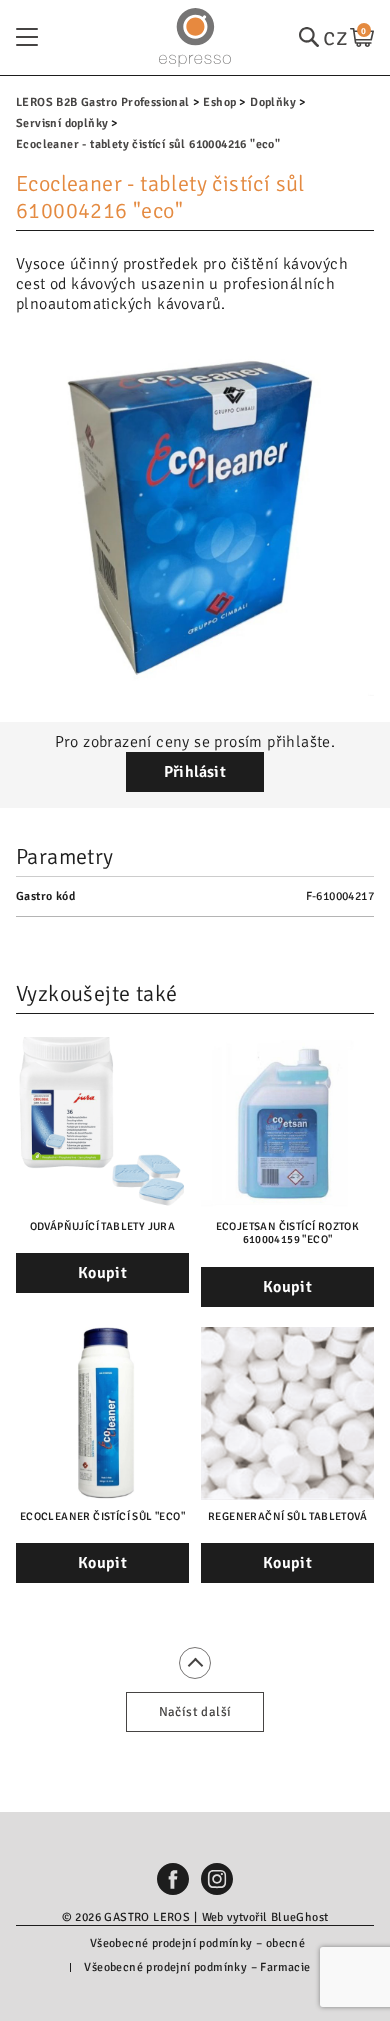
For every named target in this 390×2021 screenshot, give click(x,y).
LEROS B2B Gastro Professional (103, 102)
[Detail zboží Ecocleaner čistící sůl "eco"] (102, 1413)
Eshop (219, 102)
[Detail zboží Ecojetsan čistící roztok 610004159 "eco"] (287, 1123)
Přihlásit (195, 772)
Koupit (102, 1273)
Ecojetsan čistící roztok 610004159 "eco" (288, 1233)
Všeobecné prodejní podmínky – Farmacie (197, 1967)
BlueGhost (300, 1917)
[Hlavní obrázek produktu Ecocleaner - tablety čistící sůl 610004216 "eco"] (195, 517)
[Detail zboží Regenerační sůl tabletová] (287, 1413)
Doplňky (273, 102)
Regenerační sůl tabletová (287, 1516)
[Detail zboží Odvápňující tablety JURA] (102, 1123)
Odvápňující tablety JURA (103, 1226)
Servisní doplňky (62, 123)
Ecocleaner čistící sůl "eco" (102, 1516)
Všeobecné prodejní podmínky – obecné (197, 1943)
